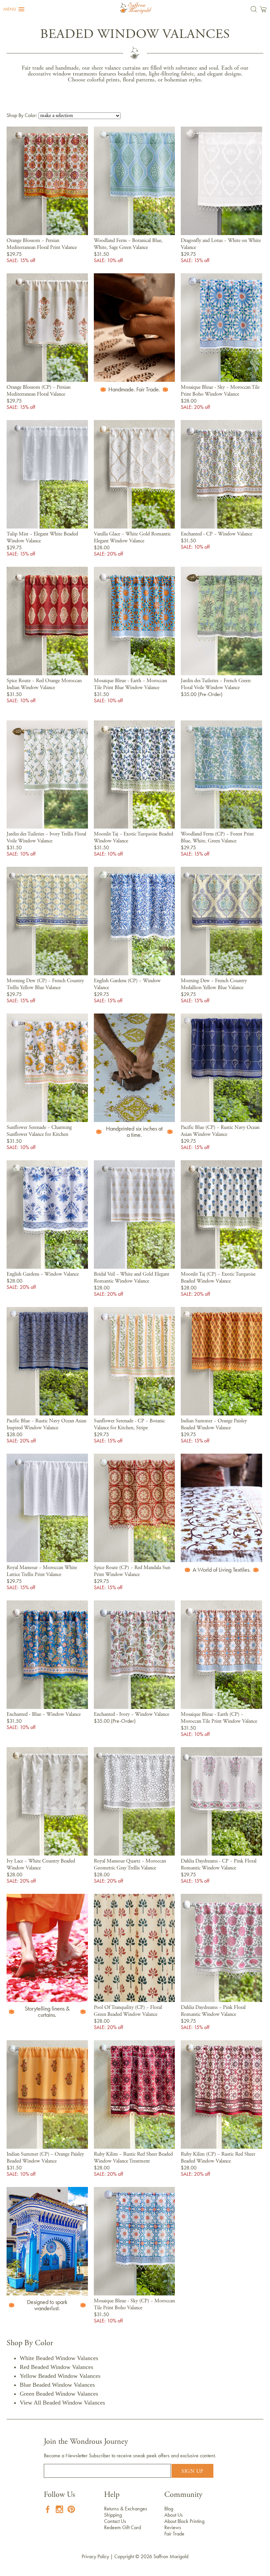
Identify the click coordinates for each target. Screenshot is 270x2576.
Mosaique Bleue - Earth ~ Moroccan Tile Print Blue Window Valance (130, 684)
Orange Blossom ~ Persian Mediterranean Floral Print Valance (42, 244)
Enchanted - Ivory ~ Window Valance (132, 1714)
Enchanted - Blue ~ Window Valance (44, 1714)
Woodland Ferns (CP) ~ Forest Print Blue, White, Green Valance (217, 838)
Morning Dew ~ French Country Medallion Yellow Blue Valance (214, 984)
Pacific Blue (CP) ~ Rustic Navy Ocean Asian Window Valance (220, 1131)
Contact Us (115, 2521)
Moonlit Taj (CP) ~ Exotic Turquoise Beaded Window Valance (218, 1278)
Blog (169, 2509)
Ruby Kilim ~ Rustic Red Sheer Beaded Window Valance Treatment (133, 2158)
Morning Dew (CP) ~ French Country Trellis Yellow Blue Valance (45, 984)
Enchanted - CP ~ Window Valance (216, 534)
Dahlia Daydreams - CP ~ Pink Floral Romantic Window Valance (219, 1865)
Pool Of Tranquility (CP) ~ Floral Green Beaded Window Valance (128, 2011)
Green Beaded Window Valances (59, 2394)
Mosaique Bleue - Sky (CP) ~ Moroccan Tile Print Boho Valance (134, 2304)
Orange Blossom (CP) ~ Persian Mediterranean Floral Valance (39, 391)
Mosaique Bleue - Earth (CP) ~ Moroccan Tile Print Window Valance (219, 1718)
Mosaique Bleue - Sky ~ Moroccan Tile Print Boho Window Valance (220, 391)
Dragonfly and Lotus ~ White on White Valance (221, 244)
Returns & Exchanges (126, 2509)
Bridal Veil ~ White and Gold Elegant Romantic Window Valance (132, 1278)
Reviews (173, 2527)
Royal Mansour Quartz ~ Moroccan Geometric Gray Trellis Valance (130, 1865)
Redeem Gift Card (122, 2527)
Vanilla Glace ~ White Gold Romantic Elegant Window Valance (132, 538)
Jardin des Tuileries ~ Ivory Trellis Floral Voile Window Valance (46, 838)
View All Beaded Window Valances (62, 2403)
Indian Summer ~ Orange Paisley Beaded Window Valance (214, 1424)
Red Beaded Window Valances (56, 2367)
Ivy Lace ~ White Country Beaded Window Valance (41, 1865)
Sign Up (192, 2471)
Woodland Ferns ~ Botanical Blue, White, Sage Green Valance (128, 244)
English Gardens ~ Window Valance (43, 1274)
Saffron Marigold (171, 2556)
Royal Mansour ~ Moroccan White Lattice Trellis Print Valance (42, 1571)
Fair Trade (174, 2534)
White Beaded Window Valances (59, 2358)
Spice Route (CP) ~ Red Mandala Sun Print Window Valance (132, 1571)
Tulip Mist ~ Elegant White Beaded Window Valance (42, 538)
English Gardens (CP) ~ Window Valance (127, 984)
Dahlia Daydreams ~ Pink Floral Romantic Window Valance (213, 2011)
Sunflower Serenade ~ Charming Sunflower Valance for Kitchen (39, 1131)
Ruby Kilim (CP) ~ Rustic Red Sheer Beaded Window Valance (218, 2158)
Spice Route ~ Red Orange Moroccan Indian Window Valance (44, 684)
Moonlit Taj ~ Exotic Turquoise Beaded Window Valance (134, 838)
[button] (14, 9)
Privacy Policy (95, 2556)
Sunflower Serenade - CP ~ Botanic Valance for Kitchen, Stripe (129, 1424)
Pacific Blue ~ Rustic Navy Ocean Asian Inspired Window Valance (46, 1424)
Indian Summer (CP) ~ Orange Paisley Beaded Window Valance (45, 2158)
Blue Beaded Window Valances (57, 2385)
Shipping (113, 2515)
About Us (174, 2515)
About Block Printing (184, 2521)
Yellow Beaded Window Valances (60, 2376)
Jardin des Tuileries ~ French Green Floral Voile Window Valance (216, 684)
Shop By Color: (23, 115)
